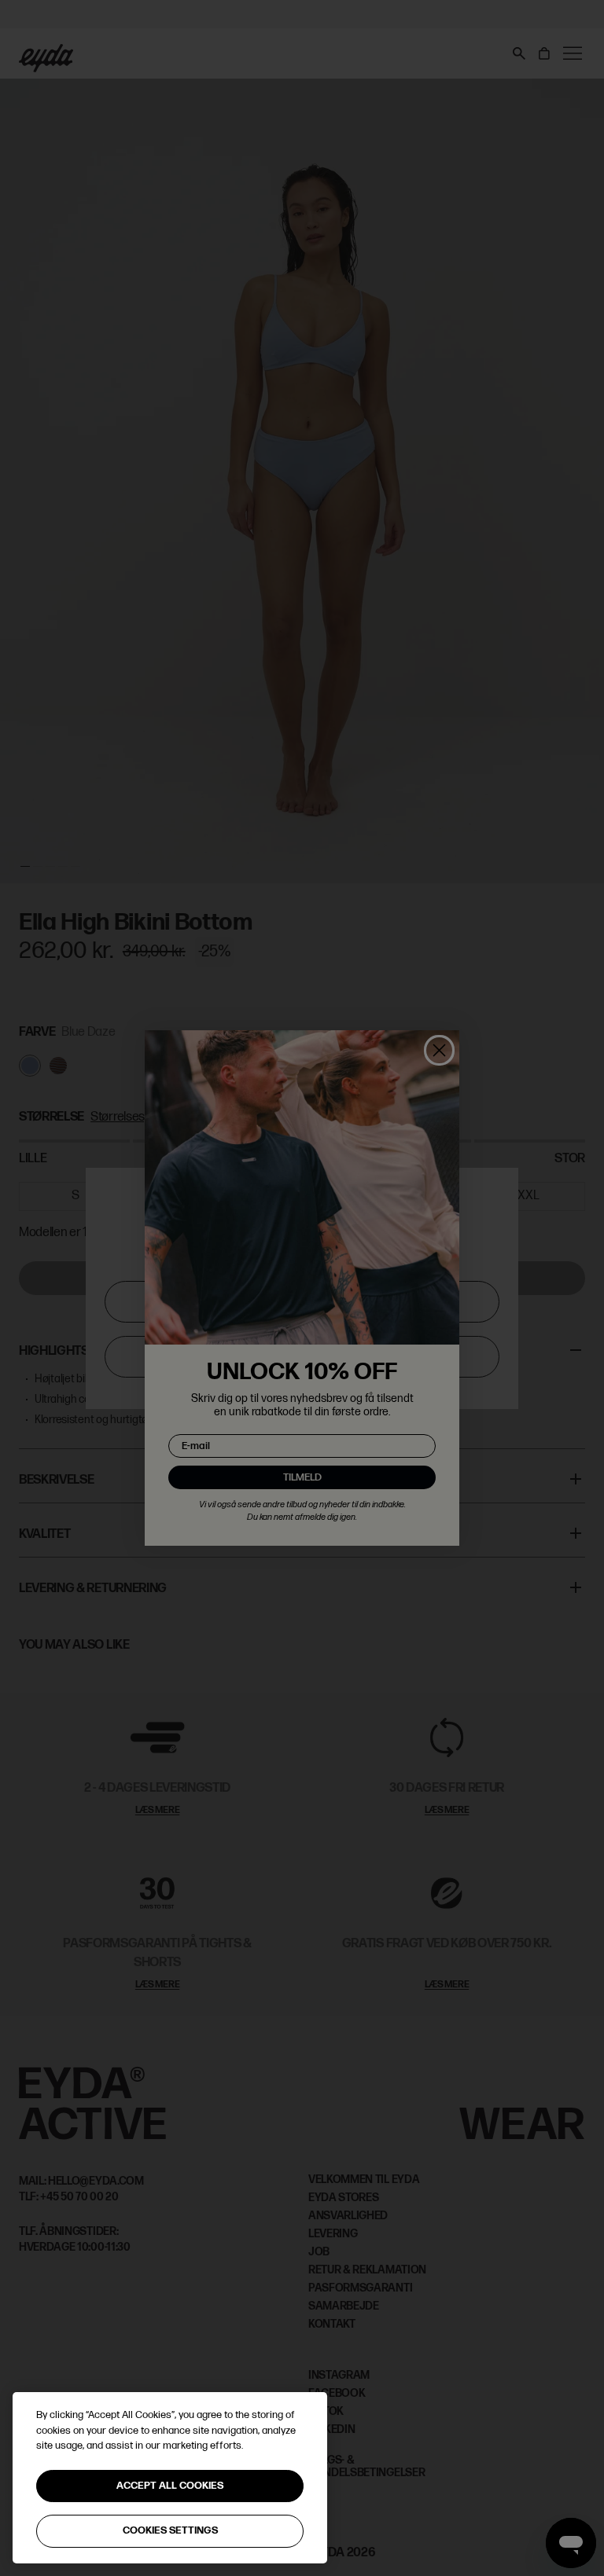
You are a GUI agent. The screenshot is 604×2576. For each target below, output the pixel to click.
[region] (170, 2478)
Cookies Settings (170, 2530)
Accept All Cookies (170, 2486)
